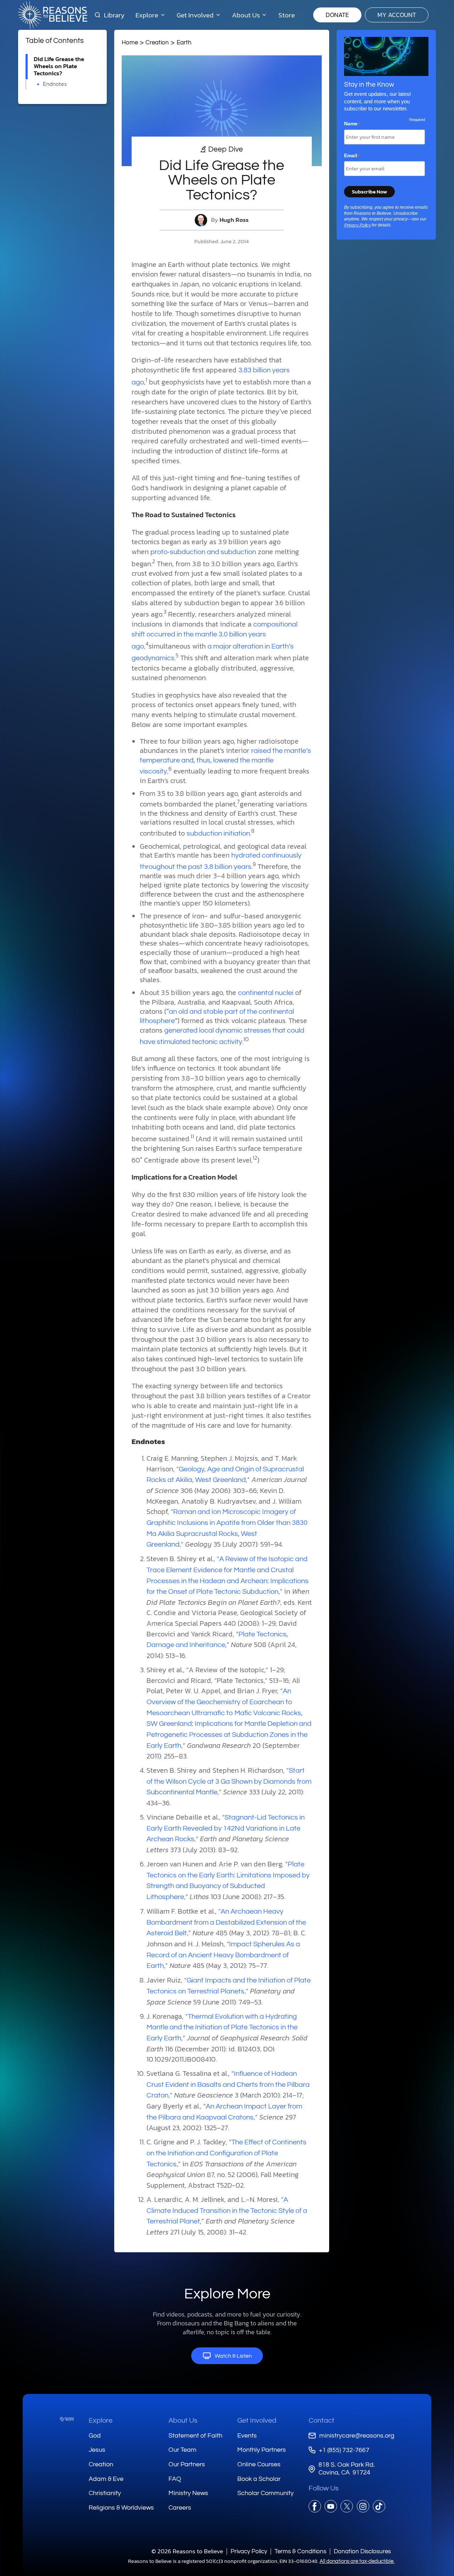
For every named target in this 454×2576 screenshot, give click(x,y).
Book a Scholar (259, 2479)
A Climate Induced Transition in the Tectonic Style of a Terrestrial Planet (227, 2211)
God (95, 2436)
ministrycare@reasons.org (357, 2436)
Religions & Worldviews (121, 2508)
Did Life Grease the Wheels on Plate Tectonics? (59, 66)
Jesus (97, 2450)
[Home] (67, 2419)
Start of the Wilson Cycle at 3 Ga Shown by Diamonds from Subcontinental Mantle (229, 1781)
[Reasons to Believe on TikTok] (379, 2506)
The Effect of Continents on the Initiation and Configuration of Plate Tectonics (226, 2153)
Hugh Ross (234, 220)
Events (247, 2436)
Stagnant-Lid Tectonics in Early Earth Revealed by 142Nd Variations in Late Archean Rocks (226, 1828)
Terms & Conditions (300, 2551)
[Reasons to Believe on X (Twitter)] (347, 2506)
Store (287, 15)
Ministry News (188, 2493)
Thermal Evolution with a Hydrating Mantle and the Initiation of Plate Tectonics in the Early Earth (222, 2027)
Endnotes (55, 84)
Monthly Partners (262, 2450)
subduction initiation (218, 833)
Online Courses (259, 2464)
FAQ (175, 2479)
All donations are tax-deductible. (357, 2561)
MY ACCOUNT (397, 15)
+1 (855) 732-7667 (344, 2450)
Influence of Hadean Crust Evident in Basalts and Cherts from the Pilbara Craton (228, 2085)
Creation (157, 42)
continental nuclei (266, 993)
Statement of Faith (195, 2436)
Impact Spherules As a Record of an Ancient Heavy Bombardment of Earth (223, 1955)
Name (352, 124)
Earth (184, 42)
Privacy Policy (357, 225)
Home (130, 42)
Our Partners (187, 2464)
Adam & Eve (106, 2479)
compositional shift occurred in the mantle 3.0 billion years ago (215, 635)
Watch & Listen (233, 2356)
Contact (322, 2421)
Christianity (105, 2493)
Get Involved (257, 2421)
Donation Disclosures (362, 2551)
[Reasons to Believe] (53, 15)
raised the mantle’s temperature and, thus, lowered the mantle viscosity (225, 761)
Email (352, 156)
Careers (180, 2508)
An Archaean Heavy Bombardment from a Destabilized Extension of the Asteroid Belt (226, 1922)
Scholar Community (265, 2493)
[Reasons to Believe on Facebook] (315, 2506)
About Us (183, 2421)
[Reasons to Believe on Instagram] (363, 2506)
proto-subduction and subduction (203, 552)
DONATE (337, 15)
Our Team (182, 2450)
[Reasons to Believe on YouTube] (331, 2506)
